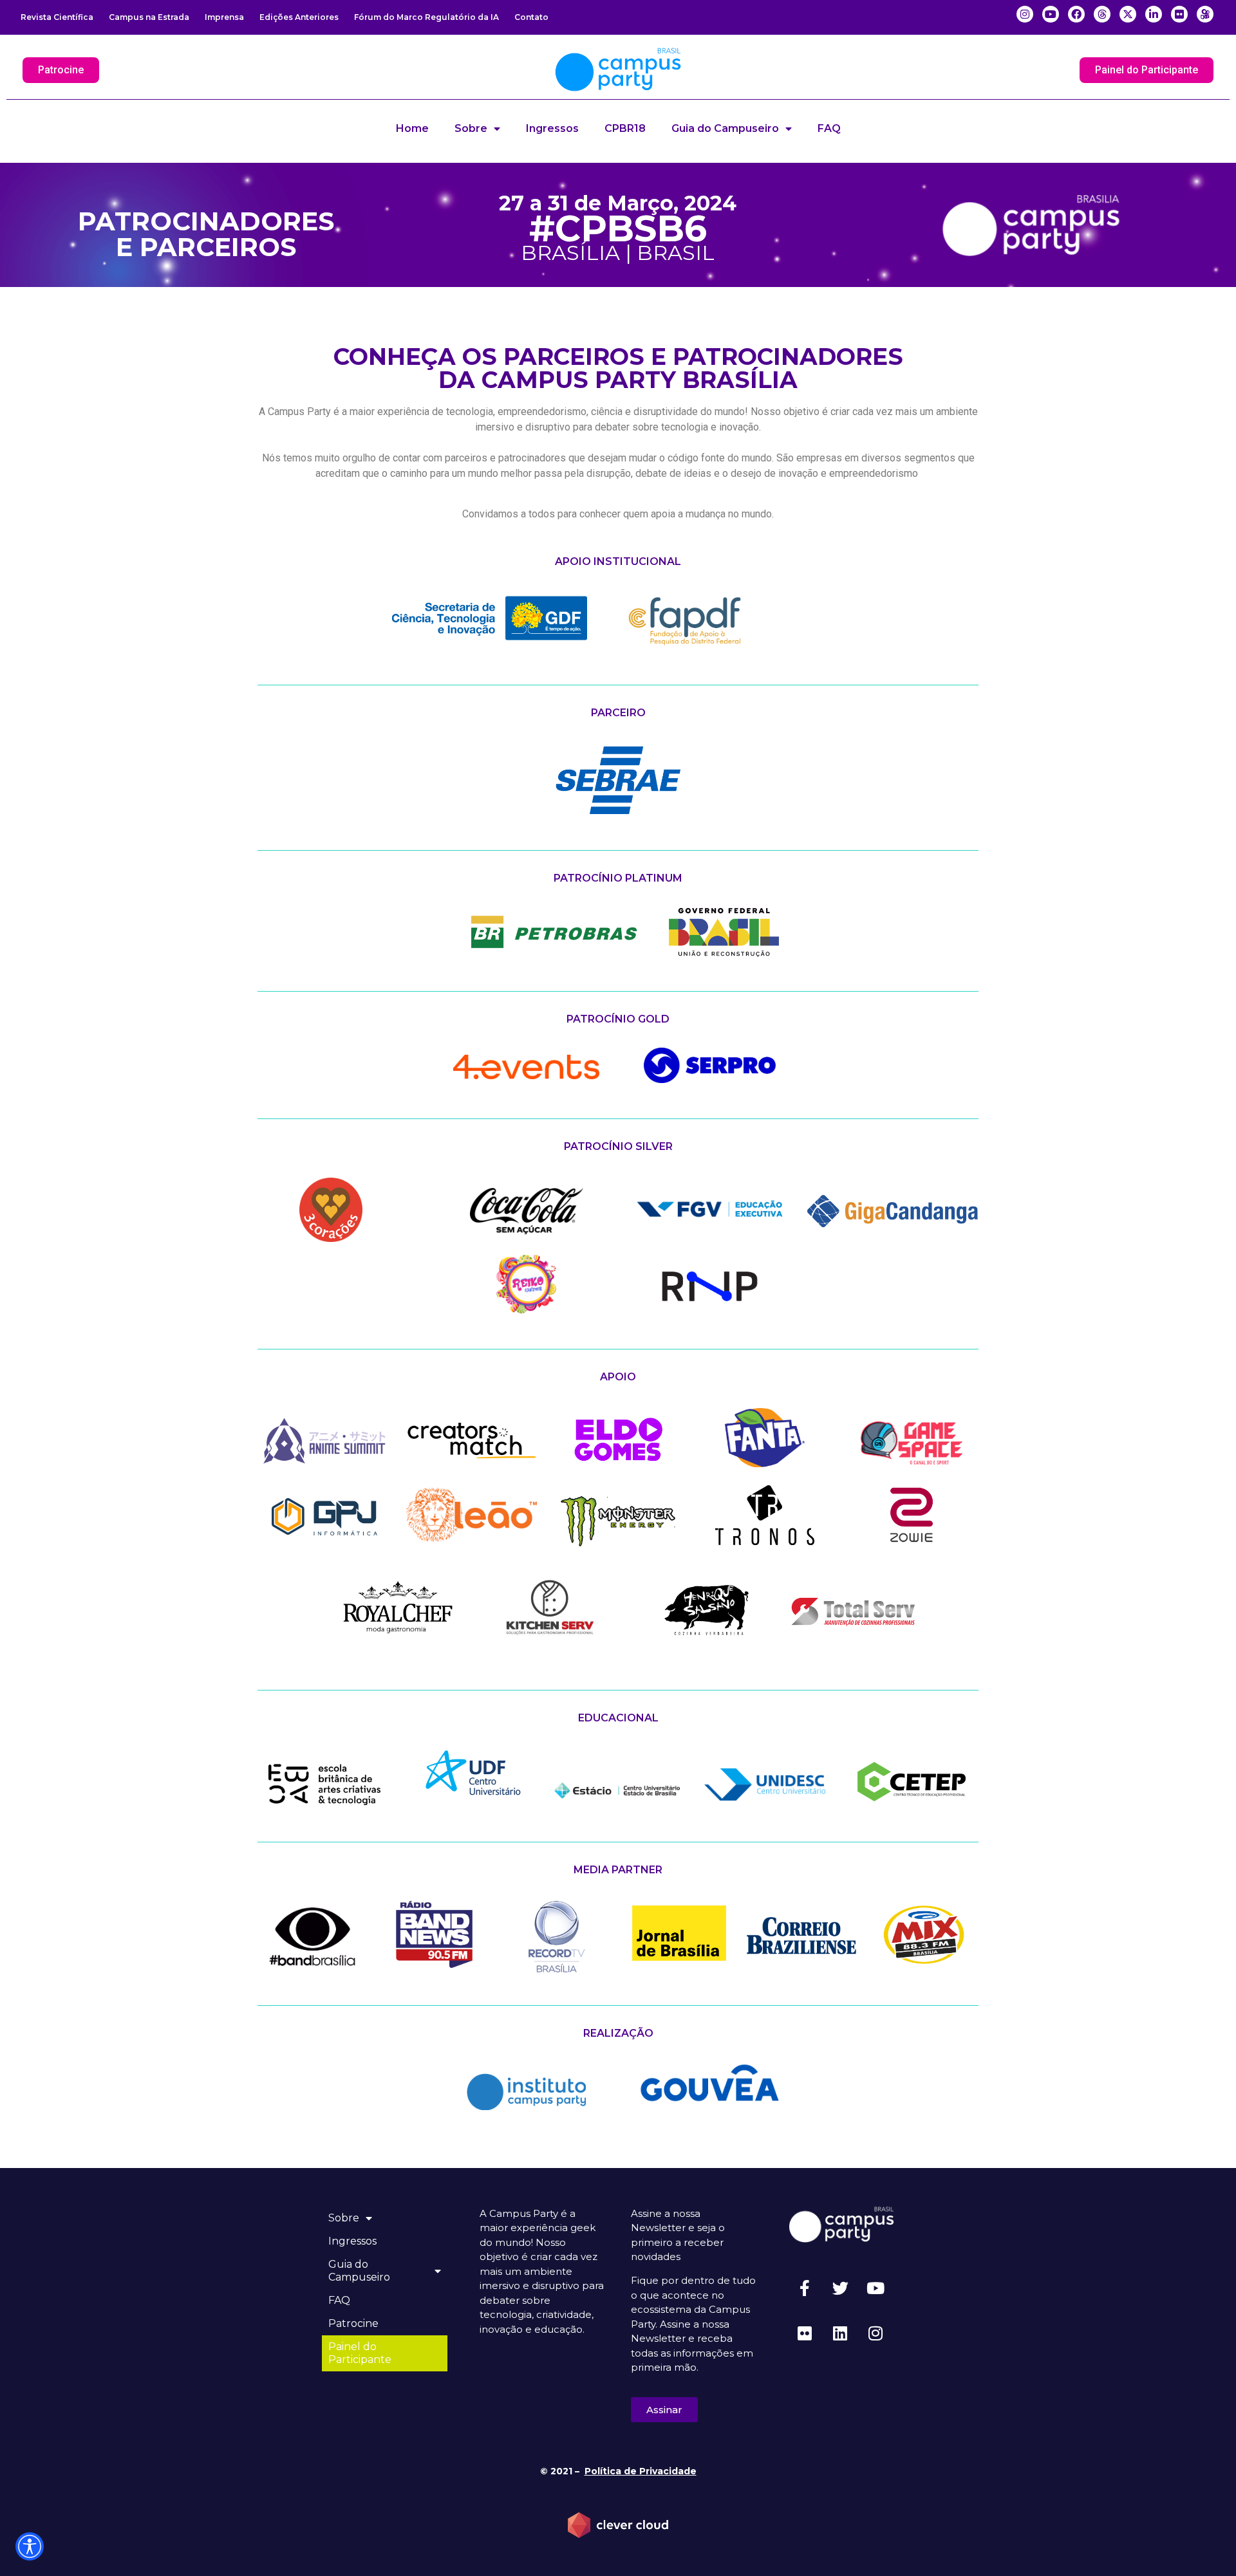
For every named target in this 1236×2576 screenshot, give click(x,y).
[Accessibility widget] (30, 2546)
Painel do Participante (360, 2353)
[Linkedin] (840, 2333)
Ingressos (552, 128)
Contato (531, 17)
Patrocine (353, 2323)
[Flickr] (805, 2333)
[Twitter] (840, 2288)
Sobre (471, 128)
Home (412, 128)
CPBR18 (625, 128)
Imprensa (224, 17)
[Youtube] (876, 2288)
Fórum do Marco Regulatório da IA (426, 17)
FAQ (829, 128)
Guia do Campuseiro (725, 128)
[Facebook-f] (805, 2288)
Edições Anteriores (299, 17)
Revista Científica (57, 17)
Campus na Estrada (149, 17)
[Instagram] (876, 2333)
